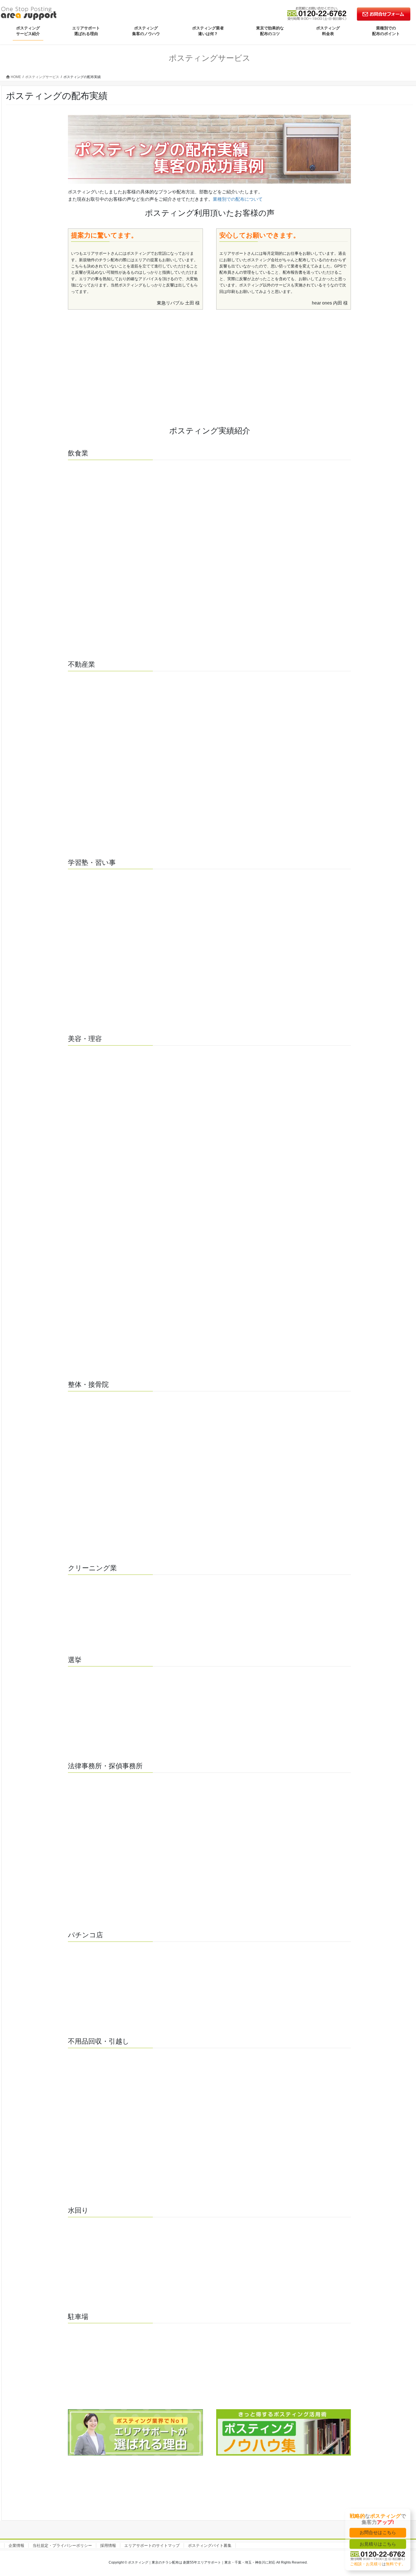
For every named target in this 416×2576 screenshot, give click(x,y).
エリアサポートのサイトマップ (152, 2545)
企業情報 (16, 2545)
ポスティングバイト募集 (210, 2545)
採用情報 (108, 2545)
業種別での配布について (238, 199)
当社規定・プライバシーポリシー (62, 2545)
